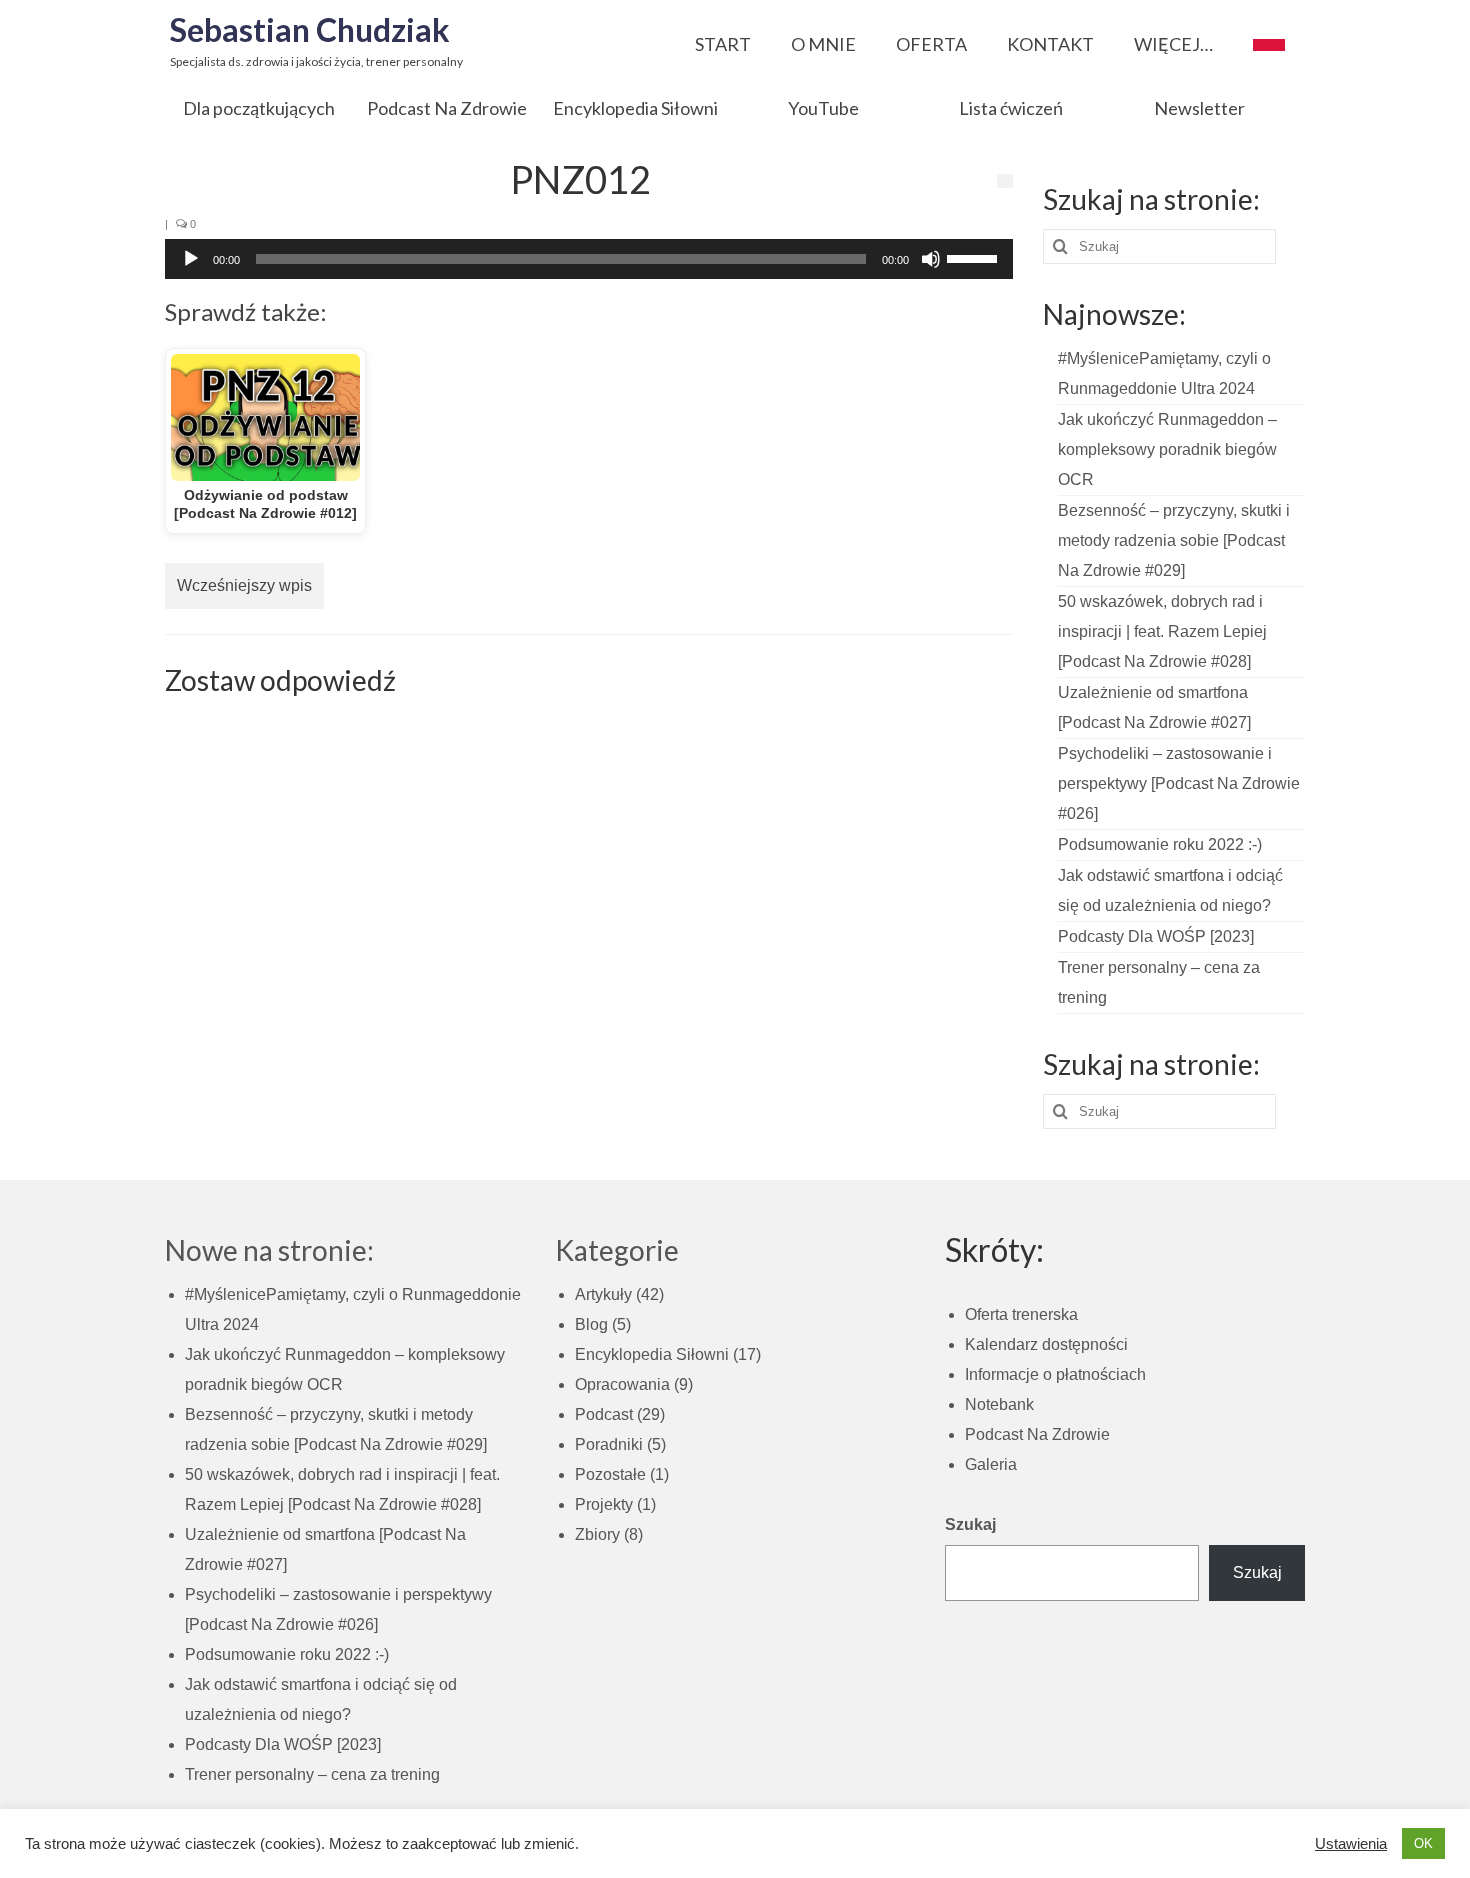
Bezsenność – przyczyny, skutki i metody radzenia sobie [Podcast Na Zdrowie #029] (1174, 540)
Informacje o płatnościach (1055, 1374)
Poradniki (609, 1444)
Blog (591, 1324)
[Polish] (1269, 39)
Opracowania (622, 1384)
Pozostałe (610, 1474)
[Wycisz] (931, 259)
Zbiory (597, 1534)
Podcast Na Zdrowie (1037, 1434)
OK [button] (1423, 1843)
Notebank (999, 1404)
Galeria (991, 1464)
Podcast (604, 1414)
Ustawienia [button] (1351, 1844)
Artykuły (603, 1294)
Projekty (604, 1504)
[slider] (975, 257)
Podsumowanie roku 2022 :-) (1160, 844)
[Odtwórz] (191, 259)
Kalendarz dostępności (1046, 1344)
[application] (589, 259)
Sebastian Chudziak (310, 29)
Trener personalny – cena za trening (312, 1774)
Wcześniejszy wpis (244, 585)
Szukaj (970, 1524)
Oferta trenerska (1021, 1314)
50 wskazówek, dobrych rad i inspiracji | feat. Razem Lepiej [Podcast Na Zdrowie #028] (1162, 631)
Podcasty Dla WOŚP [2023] (1156, 936)
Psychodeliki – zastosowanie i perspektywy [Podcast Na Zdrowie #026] (1179, 783)
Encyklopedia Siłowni (652, 1354)
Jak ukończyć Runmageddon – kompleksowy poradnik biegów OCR (1167, 449)
